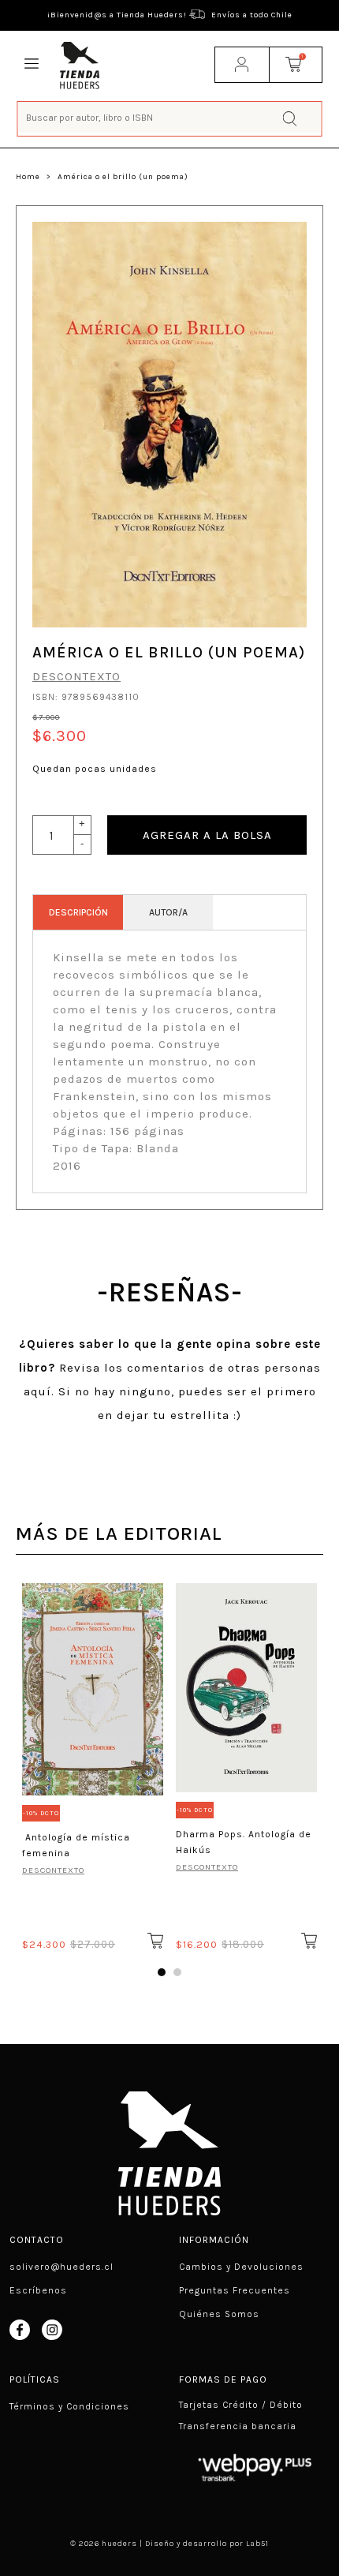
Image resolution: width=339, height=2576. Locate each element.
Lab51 (257, 2544)
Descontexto (76, 676)
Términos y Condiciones (69, 2406)
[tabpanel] (93, 1764)
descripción (78, 912)
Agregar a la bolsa (207, 835)
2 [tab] (177, 1972)
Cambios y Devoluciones (241, 2267)
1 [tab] (162, 1972)
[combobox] (170, 117)
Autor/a (168, 912)
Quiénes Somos (219, 2314)
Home (28, 177)
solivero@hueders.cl (61, 2267)
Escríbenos (38, 2290)
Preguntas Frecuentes (235, 2290)
